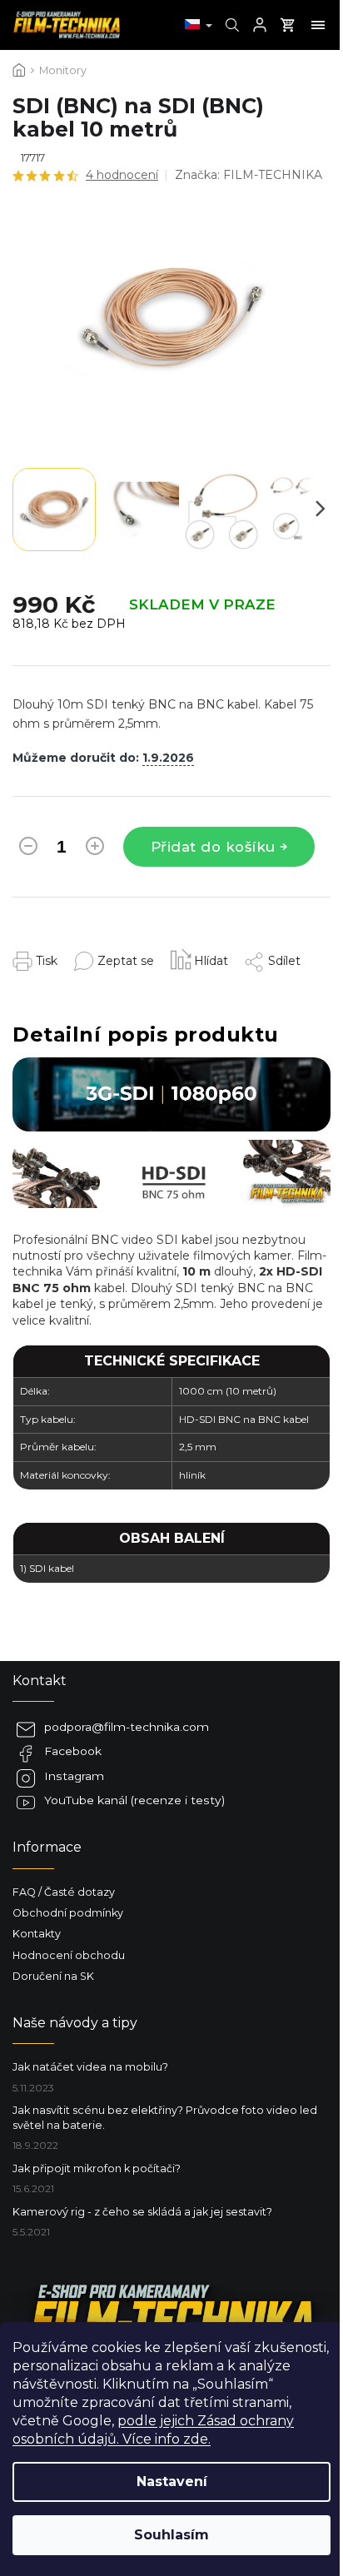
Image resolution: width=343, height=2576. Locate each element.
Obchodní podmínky (68, 1913)
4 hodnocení (122, 175)
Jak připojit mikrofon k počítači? (97, 2168)
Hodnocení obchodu (69, 1955)
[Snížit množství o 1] (28, 849)
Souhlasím (171, 2535)
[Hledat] (230, 25)
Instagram (74, 1776)
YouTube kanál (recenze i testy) (134, 1800)
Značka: (249, 175)
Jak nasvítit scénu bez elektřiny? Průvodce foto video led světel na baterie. (165, 2117)
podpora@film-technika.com (127, 1727)
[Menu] (318, 25)
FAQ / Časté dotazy (64, 1892)
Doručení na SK (53, 1976)
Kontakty (37, 1934)
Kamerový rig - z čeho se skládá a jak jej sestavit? (142, 2212)
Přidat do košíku (213, 847)
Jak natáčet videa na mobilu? (90, 2067)
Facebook (73, 1751)
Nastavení (172, 2482)
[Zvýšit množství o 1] (95, 849)
